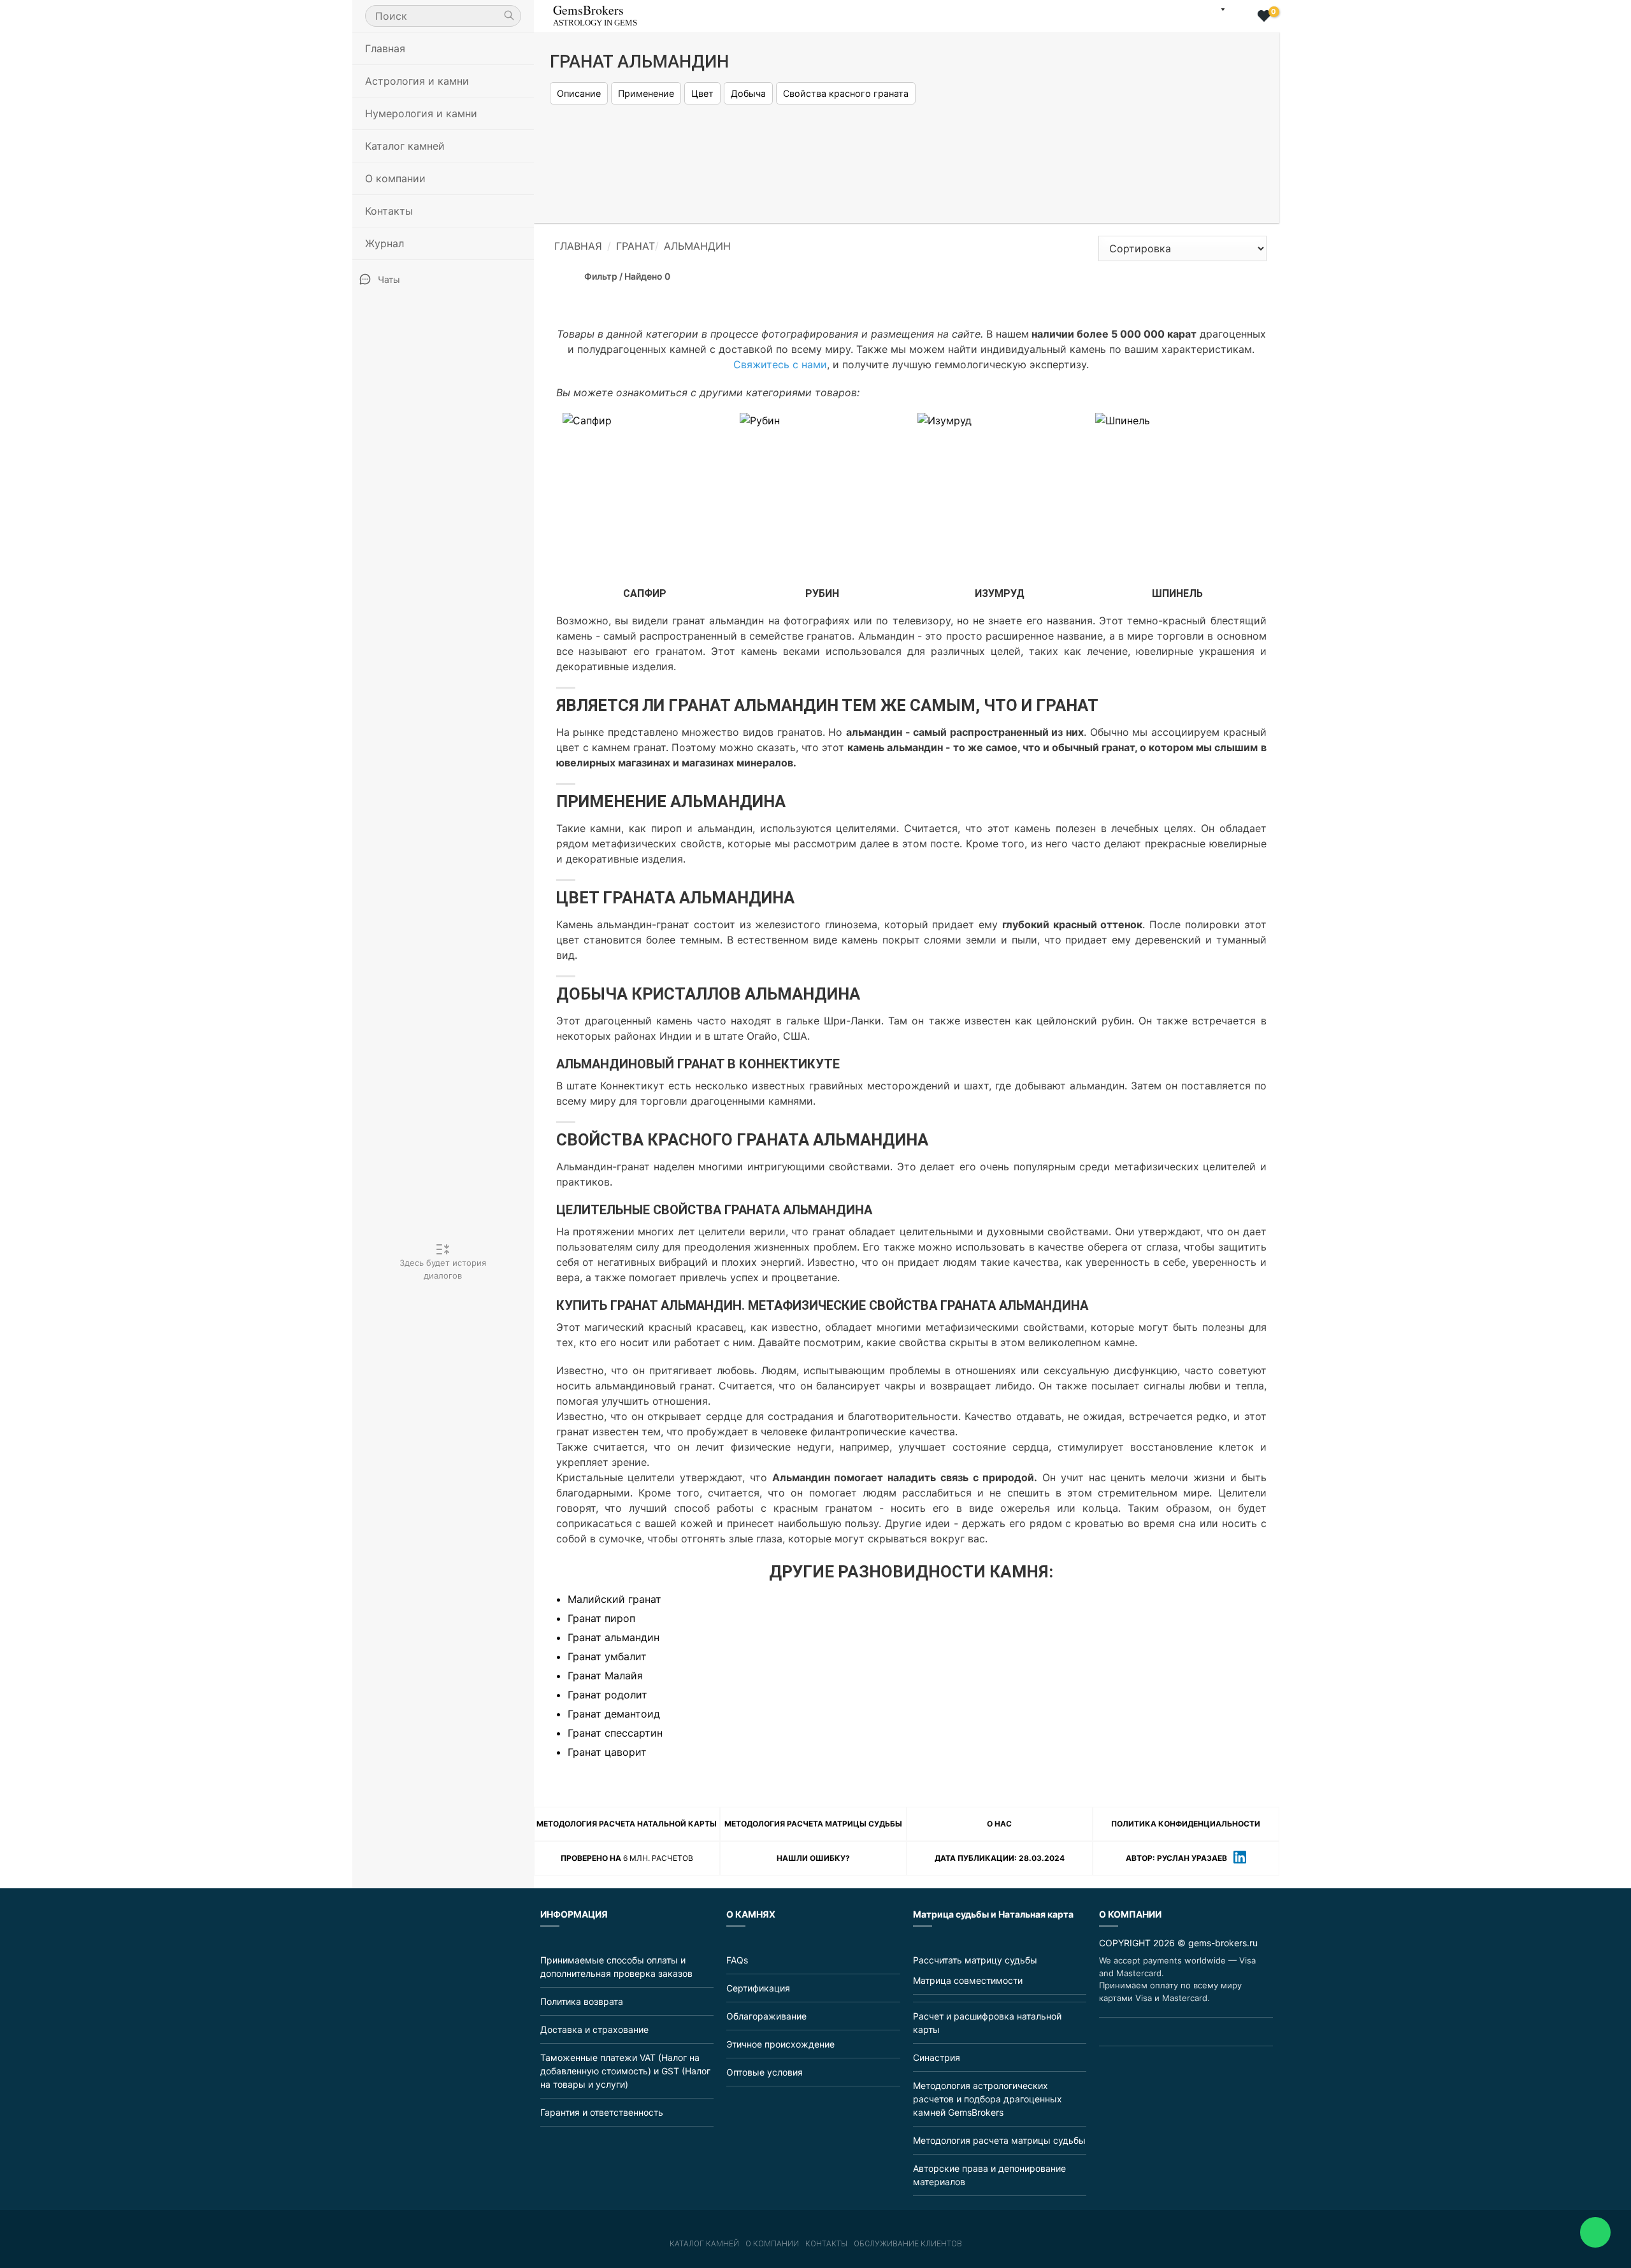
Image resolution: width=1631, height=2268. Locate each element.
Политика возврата (582, 2001)
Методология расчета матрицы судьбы (813, 1824)
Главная (385, 48)
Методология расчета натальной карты (627, 1824)
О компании (772, 2244)
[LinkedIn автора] (1240, 1859)
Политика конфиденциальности (1186, 1824)
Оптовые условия (765, 2072)
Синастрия (937, 2057)
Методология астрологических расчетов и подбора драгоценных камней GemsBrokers (988, 2099)
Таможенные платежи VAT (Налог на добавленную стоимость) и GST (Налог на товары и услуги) (625, 2071)
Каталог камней (704, 2244)
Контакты (389, 211)
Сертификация (758, 1988)
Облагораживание (766, 2016)
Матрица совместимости (968, 1980)
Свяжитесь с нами (780, 364)
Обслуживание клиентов (908, 2244)
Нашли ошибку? (813, 1858)
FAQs (737, 1960)
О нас (999, 1824)
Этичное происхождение (780, 2044)
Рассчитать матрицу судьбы (975, 1960)
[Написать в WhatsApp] (1595, 2232)
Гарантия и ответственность (602, 2112)
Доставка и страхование (594, 2029)
